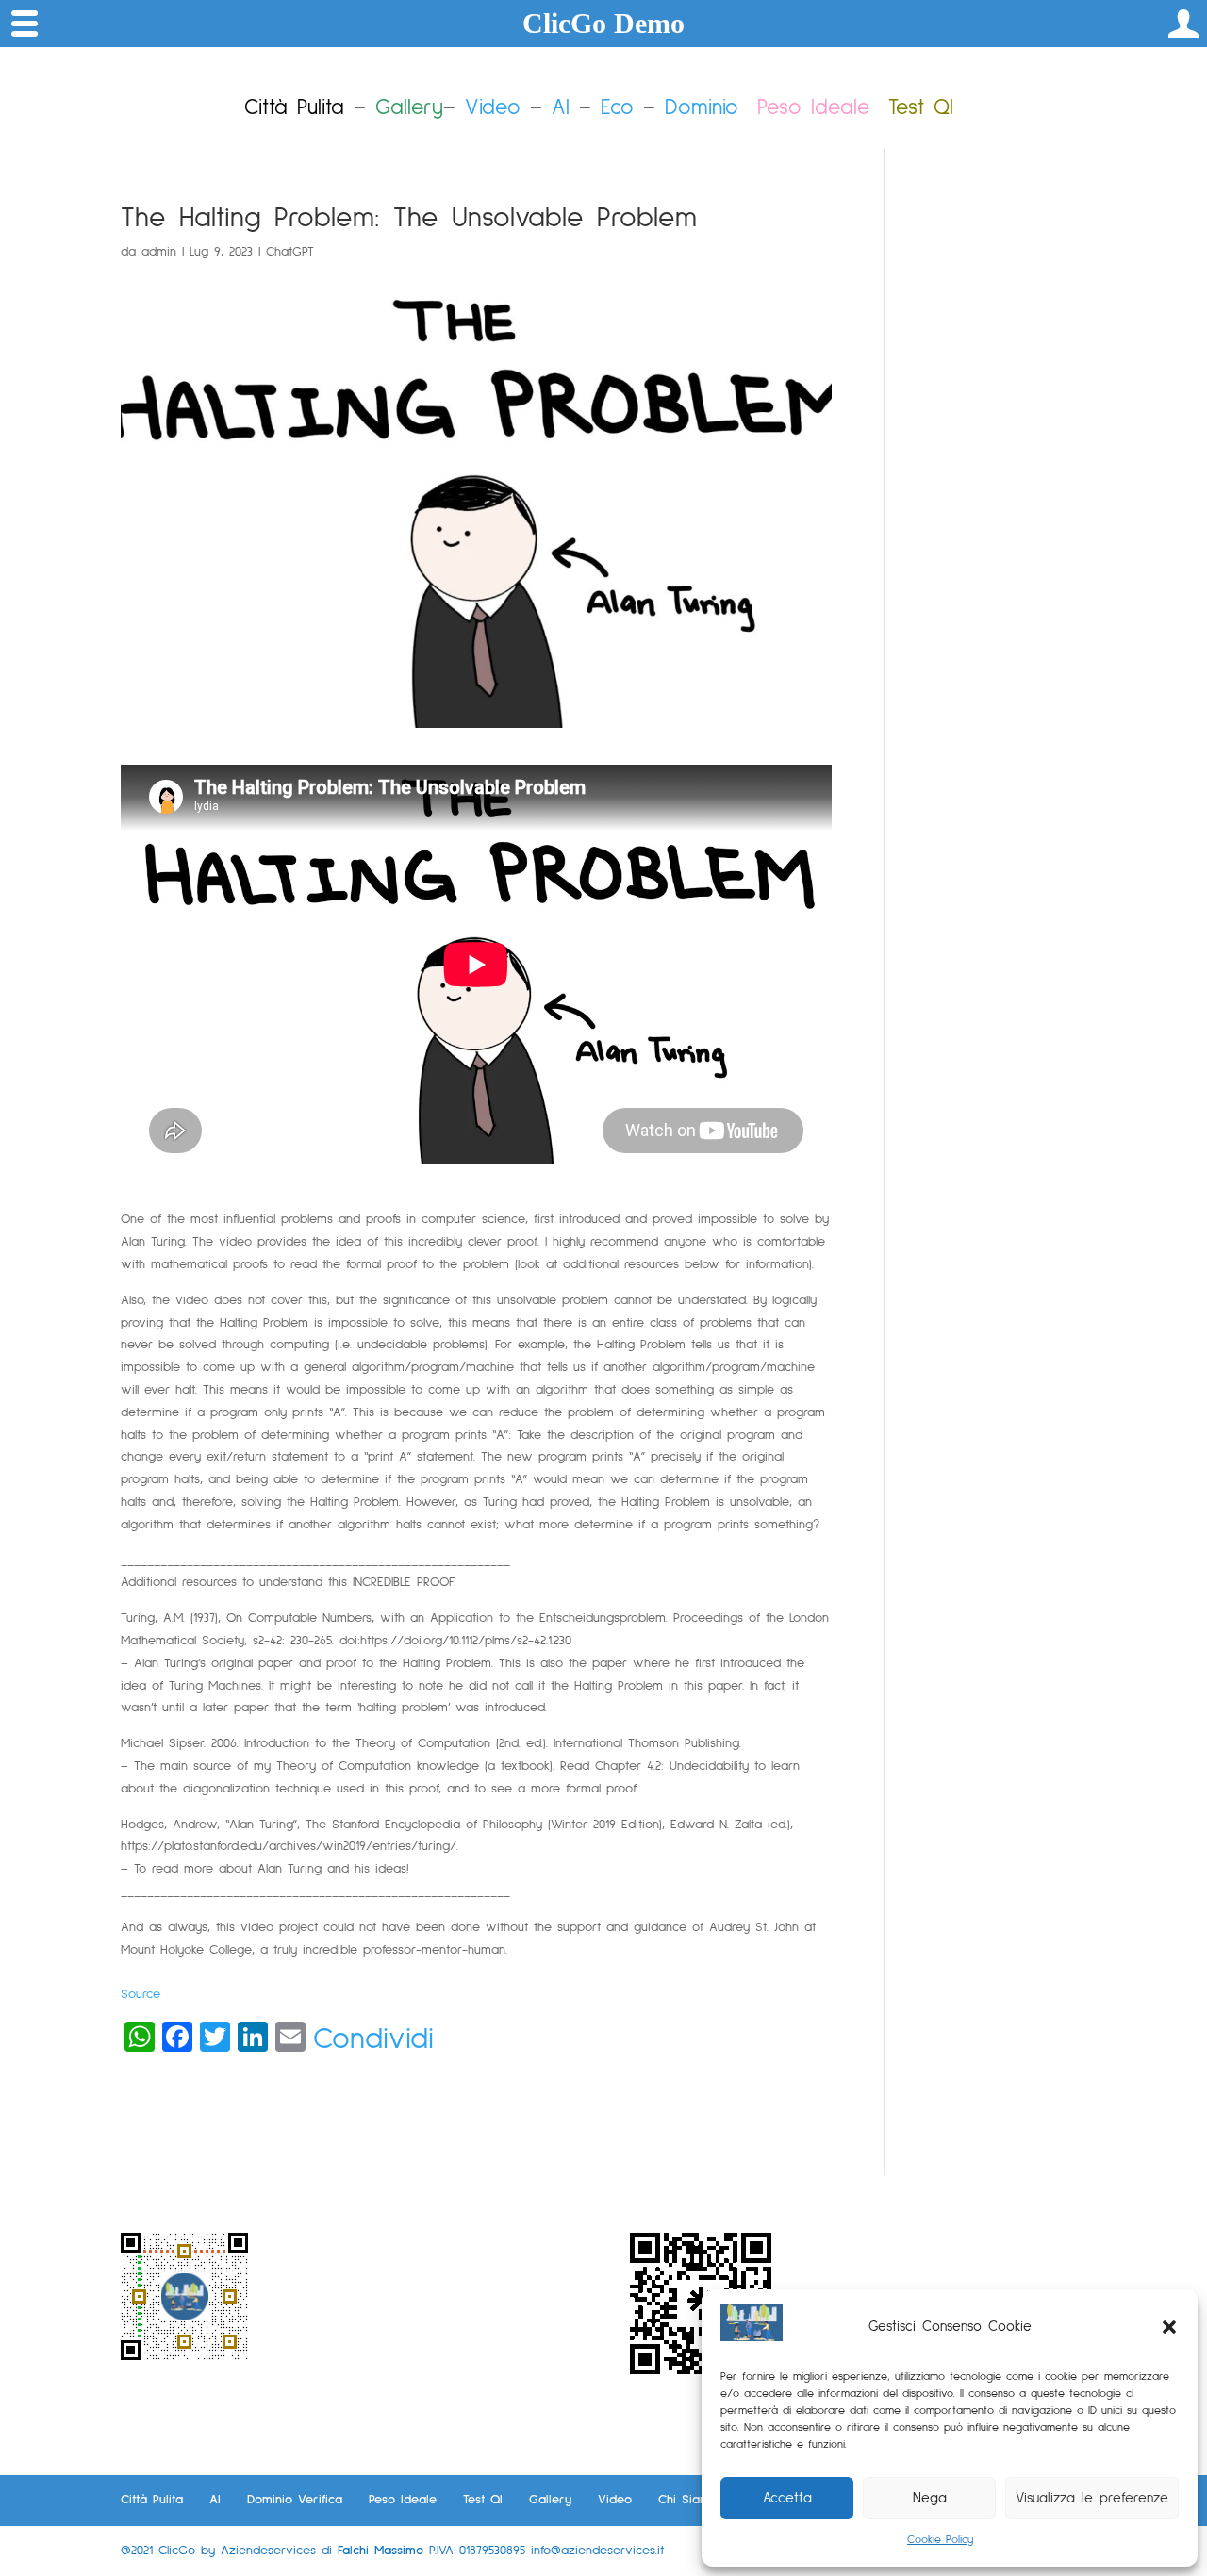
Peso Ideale (813, 108)
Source (141, 1994)
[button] (1169, 2327)
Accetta (787, 2498)
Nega (930, 2498)
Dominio (702, 108)
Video (493, 108)
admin (159, 252)
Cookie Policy (940, 2540)
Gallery (550, 2500)
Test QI (483, 2500)
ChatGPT (290, 252)
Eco (617, 108)
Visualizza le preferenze (1092, 2498)
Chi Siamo (688, 2500)
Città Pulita (152, 2500)
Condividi (373, 2039)
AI (561, 108)
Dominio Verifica (295, 2500)
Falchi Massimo (380, 2551)
